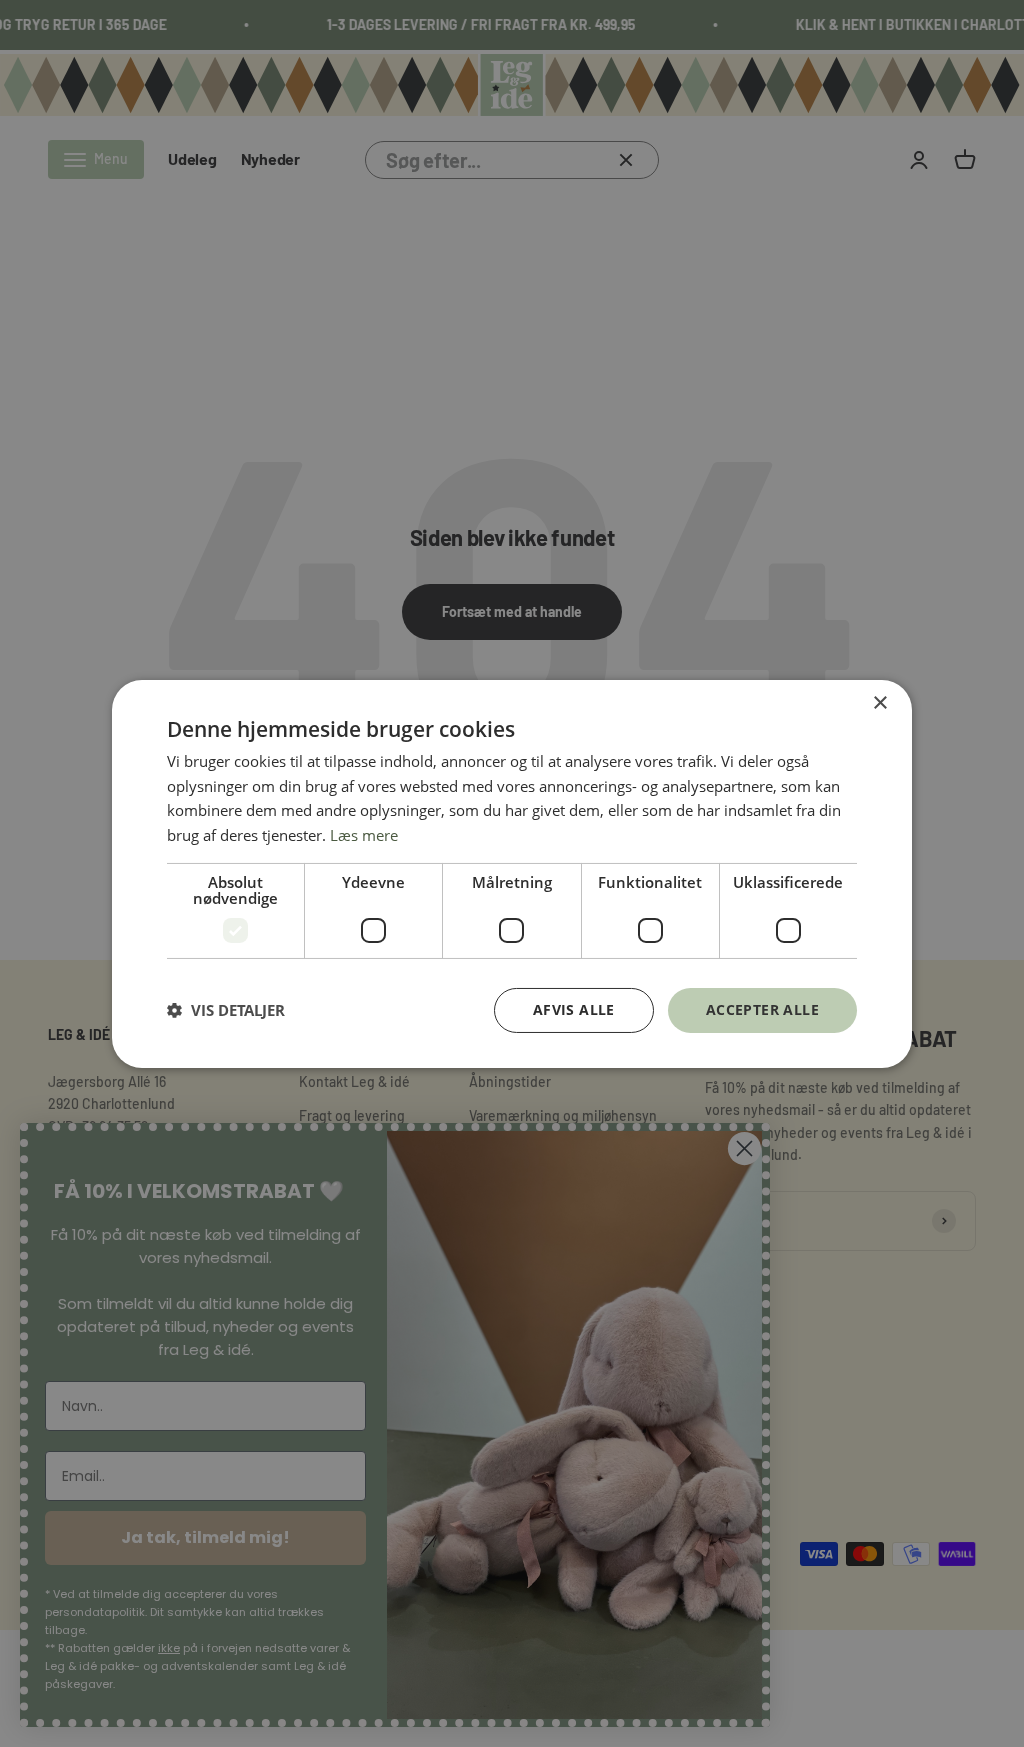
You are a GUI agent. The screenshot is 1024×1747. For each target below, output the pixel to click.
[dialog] (512, 873)
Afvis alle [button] (574, 1009)
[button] (226, 1010)
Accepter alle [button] (762, 1009)
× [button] (879, 702)
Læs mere (364, 835)
